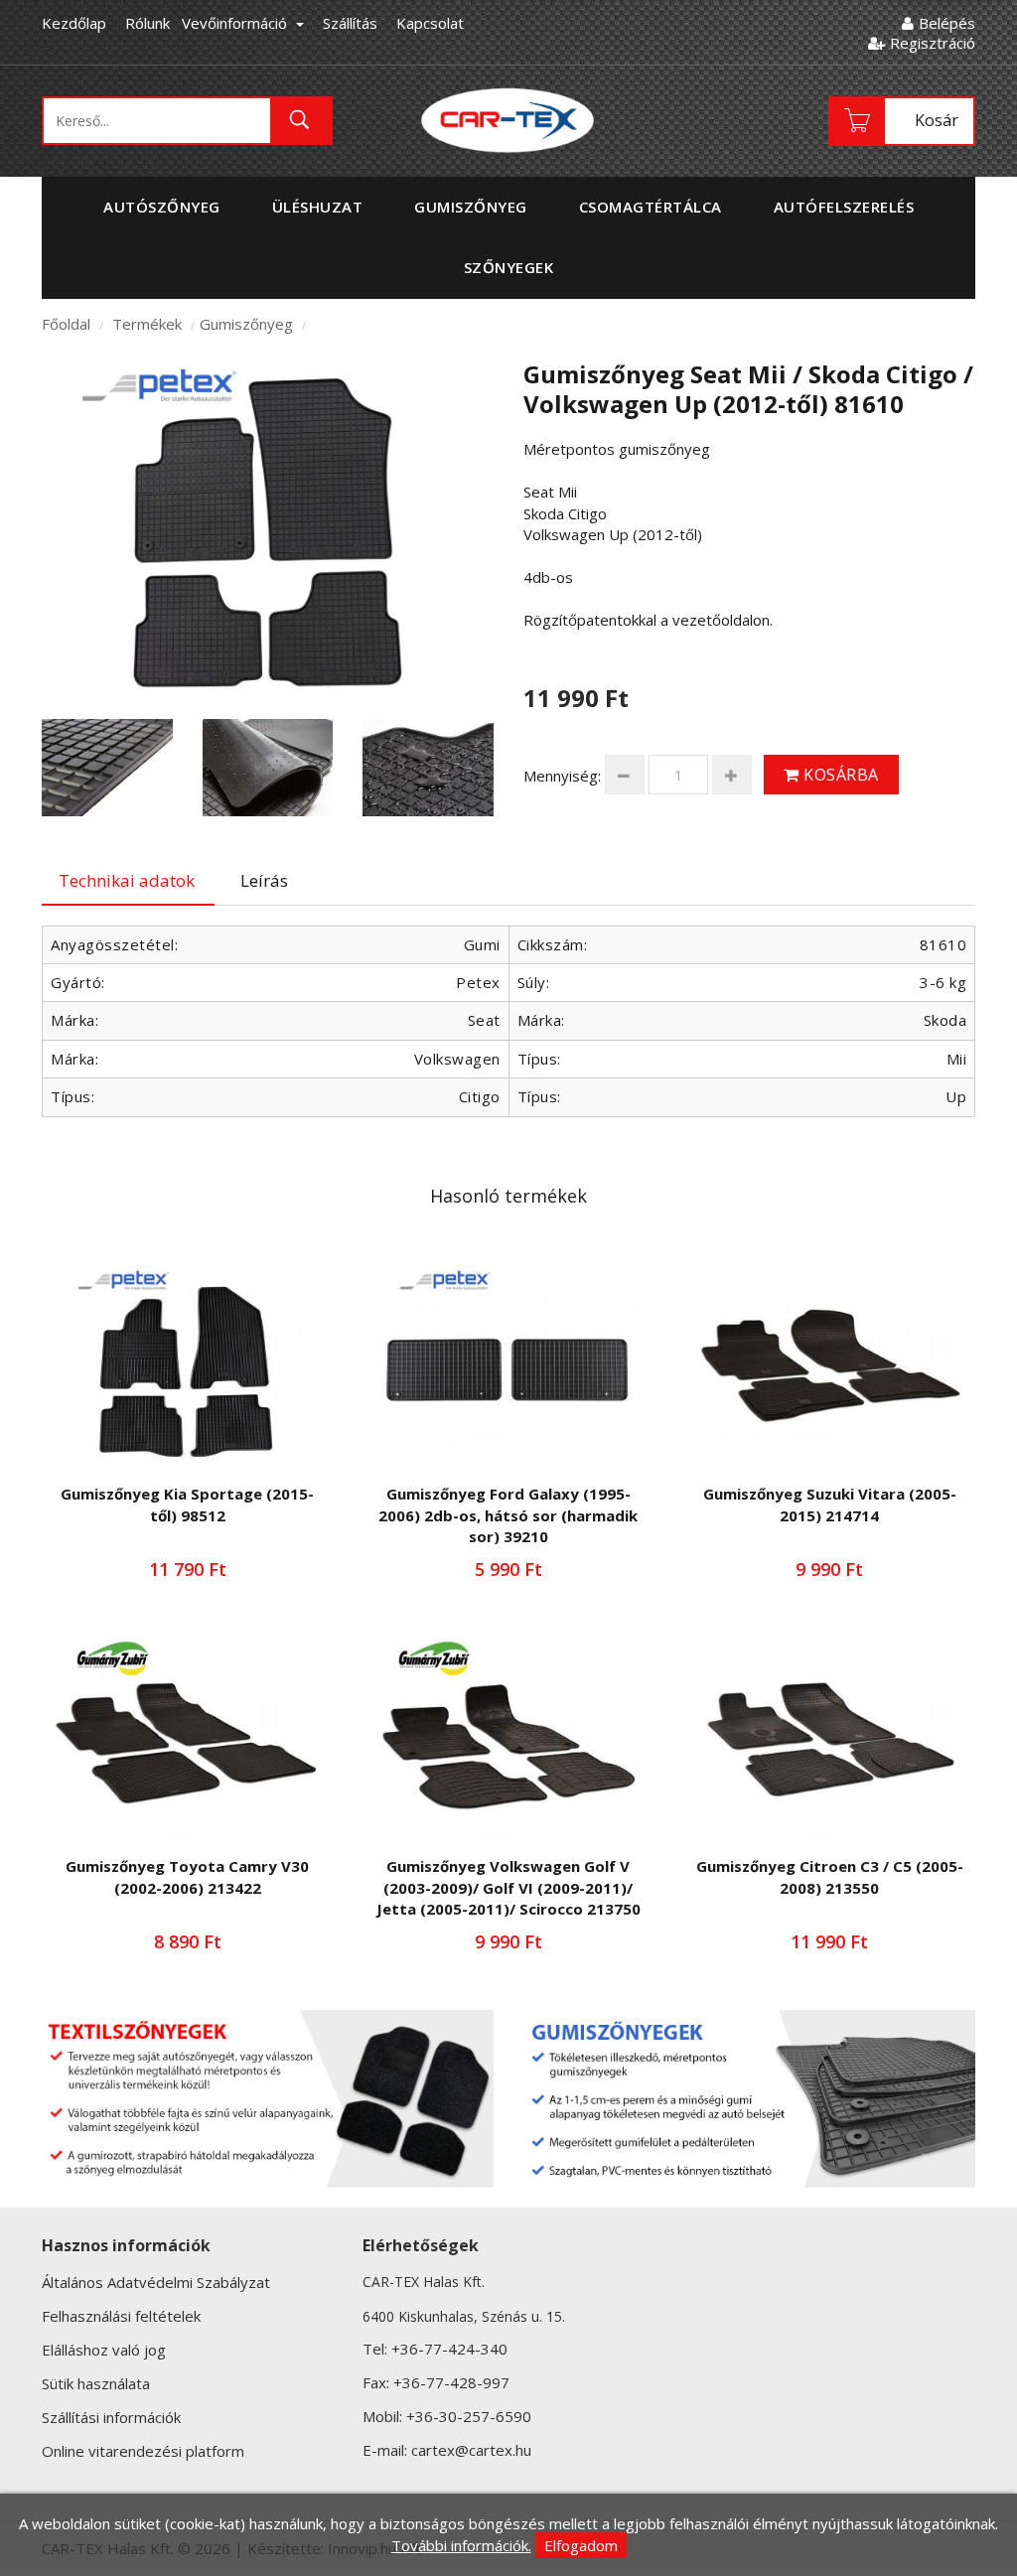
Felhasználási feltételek (121, 2316)
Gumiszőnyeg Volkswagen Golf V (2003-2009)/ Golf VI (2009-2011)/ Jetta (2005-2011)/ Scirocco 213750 (508, 1887)
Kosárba (839, 775)
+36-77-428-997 (451, 2382)
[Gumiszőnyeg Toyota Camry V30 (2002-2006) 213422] (187, 1737)
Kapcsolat (430, 23)
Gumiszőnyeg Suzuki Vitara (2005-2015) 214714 (830, 1504)
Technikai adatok (127, 880)
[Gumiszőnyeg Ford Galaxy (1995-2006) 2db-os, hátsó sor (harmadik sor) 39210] (508, 1364)
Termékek (147, 324)
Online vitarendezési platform (143, 2451)
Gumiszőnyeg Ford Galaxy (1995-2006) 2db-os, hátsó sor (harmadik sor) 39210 (508, 1515)
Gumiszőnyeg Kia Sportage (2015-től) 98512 (187, 1504)
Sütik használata (96, 2383)
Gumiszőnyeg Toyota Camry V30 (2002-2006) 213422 (187, 1876)
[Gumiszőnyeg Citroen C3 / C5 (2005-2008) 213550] (830, 1737)
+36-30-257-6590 (469, 2416)
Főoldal (66, 324)
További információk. (461, 2545)
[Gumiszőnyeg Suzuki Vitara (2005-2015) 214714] (830, 1364)
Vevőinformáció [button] (236, 23)
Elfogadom (581, 2545)
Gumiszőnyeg (246, 324)
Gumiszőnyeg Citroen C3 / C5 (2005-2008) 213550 (830, 1876)
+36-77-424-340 (449, 2349)
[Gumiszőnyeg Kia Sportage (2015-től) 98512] (187, 1364)
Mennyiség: (562, 776)
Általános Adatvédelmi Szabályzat (156, 2282)
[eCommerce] (508, 119)
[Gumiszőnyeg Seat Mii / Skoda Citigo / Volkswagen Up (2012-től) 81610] (268, 527)
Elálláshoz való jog (104, 2350)
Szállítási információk (111, 2417)
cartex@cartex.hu (471, 2450)
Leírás (264, 880)
